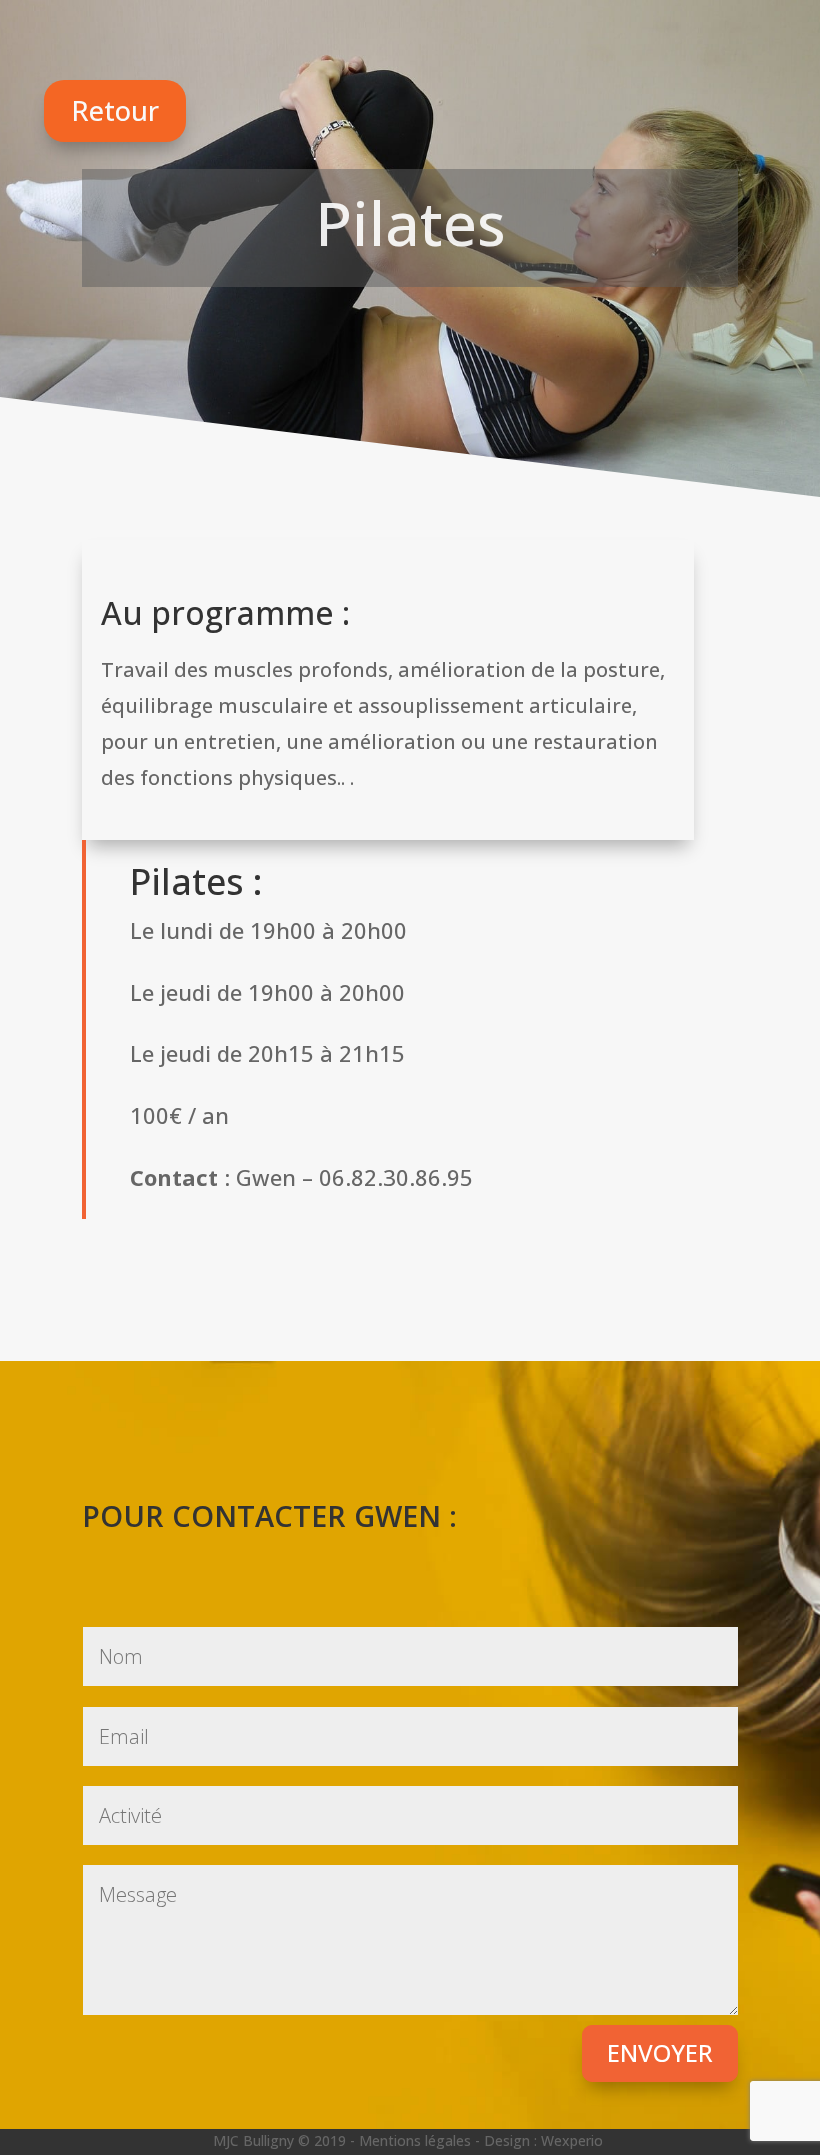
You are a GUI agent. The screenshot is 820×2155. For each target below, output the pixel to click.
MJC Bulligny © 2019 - (286, 2140)
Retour (115, 110)
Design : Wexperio (543, 2140)
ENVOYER (660, 2052)
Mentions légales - (421, 2140)
